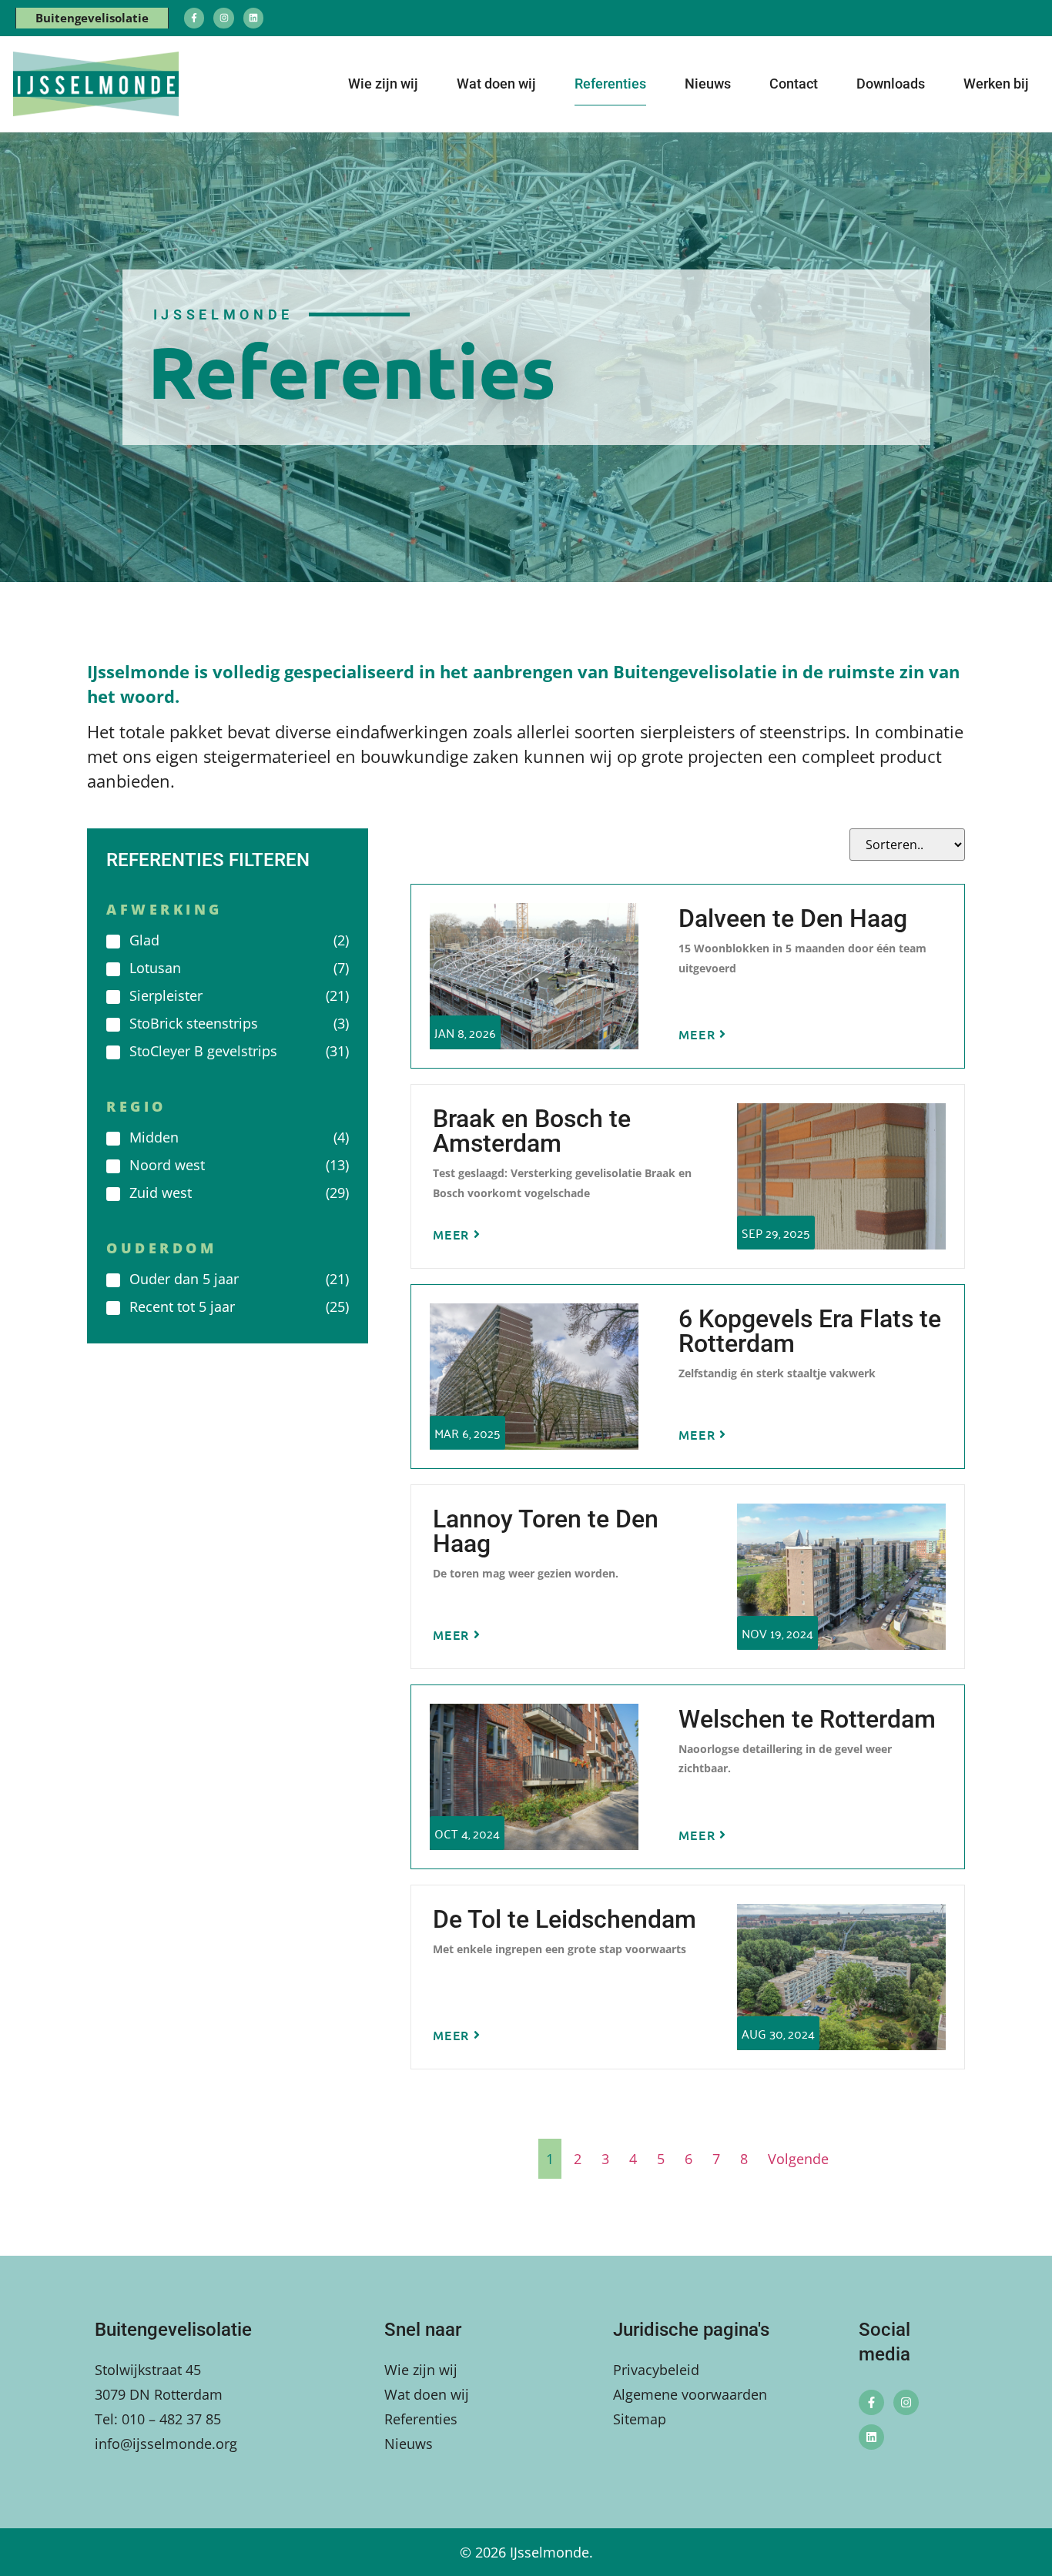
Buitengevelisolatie (92, 18)
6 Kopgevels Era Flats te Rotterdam (810, 1331)
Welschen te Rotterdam (807, 1719)
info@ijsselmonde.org (166, 2444)
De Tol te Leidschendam (565, 1919)
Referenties (610, 84)
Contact (794, 84)
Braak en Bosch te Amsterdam (532, 1131)
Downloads (891, 84)
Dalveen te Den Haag (793, 918)
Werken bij (996, 84)
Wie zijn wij (383, 84)
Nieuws (708, 84)
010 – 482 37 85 (171, 2419)
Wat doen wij (496, 84)
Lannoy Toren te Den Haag (546, 1531)
